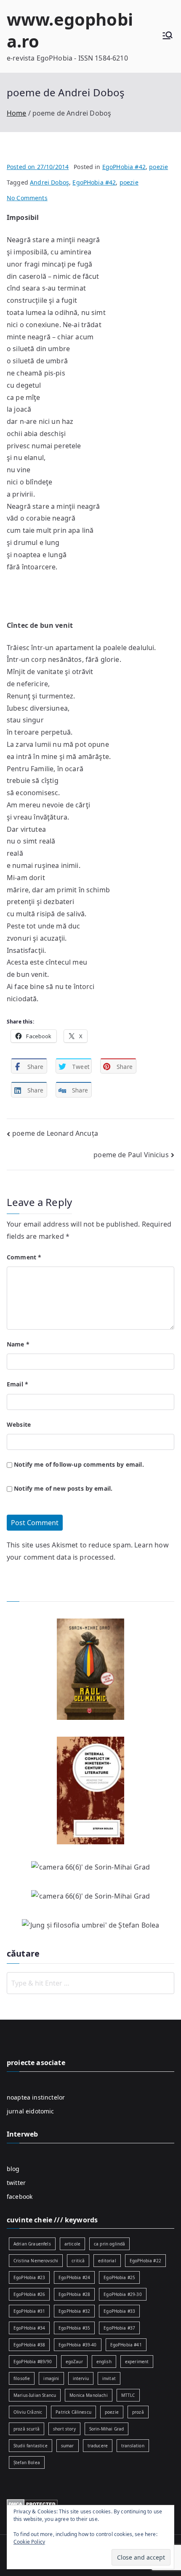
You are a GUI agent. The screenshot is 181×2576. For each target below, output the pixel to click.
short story (64, 2429)
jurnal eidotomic (31, 2111)
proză (138, 2412)
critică (78, 2261)
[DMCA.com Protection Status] (32, 2503)
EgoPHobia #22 (145, 2261)
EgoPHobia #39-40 (78, 2345)
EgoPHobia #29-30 (123, 2294)
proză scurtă (27, 2429)
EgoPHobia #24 (74, 2277)
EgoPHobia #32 (74, 2311)
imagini (51, 2378)
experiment (137, 2362)
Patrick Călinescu (73, 2412)
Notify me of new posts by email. (63, 1488)
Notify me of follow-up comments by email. (79, 1464)
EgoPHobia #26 (29, 2294)
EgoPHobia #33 (119, 2311)
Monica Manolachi (89, 2395)
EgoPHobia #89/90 (33, 2362)
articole (72, 2244)
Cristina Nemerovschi (36, 2261)
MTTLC (128, 2395)
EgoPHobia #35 (74, 2328)
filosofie (22, 2378)
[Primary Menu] (168, 36)
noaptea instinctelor (36, 2097)
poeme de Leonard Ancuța (55, 1133)
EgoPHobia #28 (74, 2294)
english (104, 2362)
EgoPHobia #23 (29, 2277)
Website (19, 1424)
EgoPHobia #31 (29, 2311)
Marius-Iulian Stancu (35, 2395)
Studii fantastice (31, 2446)
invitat (109, 2378)
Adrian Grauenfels (32, 2244)
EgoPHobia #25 (119, 2277)
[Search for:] (90, 1983)
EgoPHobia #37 (119, 2328)
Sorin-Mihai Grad (107, 2429)
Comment (24, 1257)
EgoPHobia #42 (124, 167)
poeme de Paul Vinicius (131, 1155)
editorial (107, 2261)
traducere (98, 2446)
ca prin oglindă (109, 2244)
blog (13, 2169)
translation (133, 2446)
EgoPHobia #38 (29, 2345)
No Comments (27, 198)
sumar (68, 2446)
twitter (16, 2183)
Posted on (38, 167)
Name (18, 1344)
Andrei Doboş (49, 182)
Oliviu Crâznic (28, 2412)
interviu (81, 2378)
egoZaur (74, 2362)
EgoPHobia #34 (29, 2328)
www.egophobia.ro (70, 30)
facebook (20, 2196)
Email (17, 1384)
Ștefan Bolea (27, 2462)
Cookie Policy (29, 2542)
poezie (158, 167)
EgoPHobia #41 (126, 2345)
